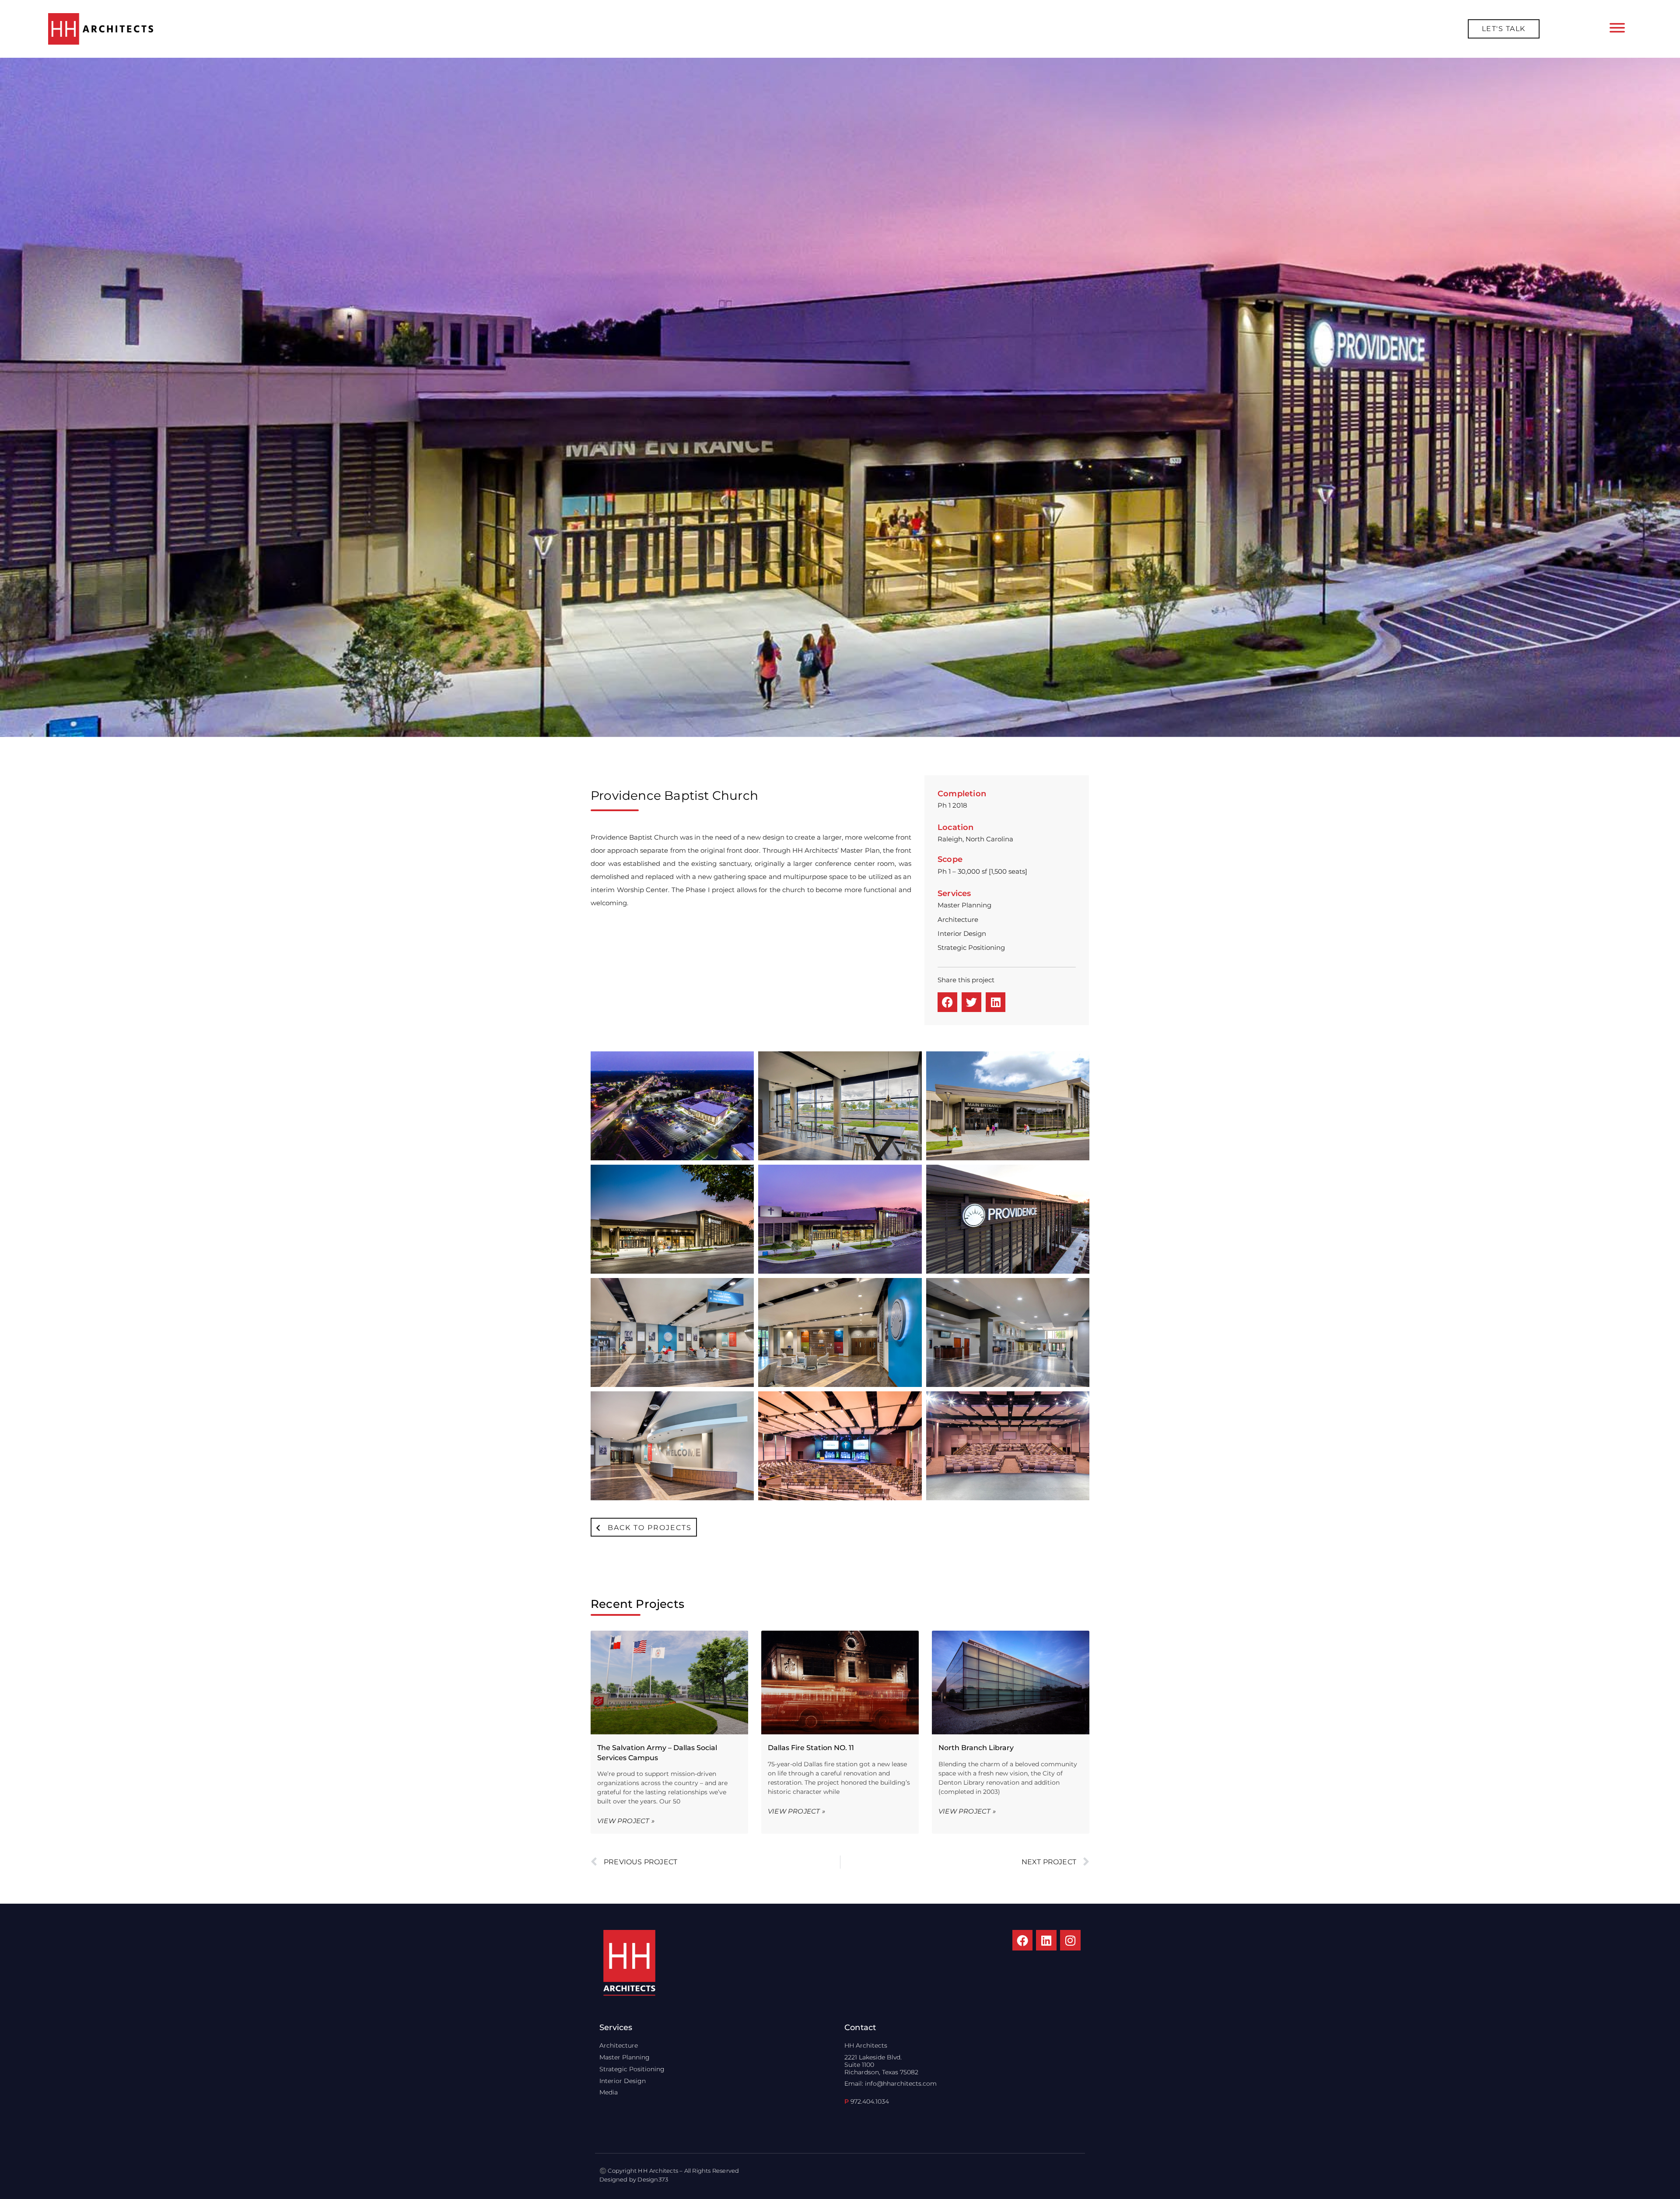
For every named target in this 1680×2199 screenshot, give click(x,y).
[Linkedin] (1046, 1940)
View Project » (626, 1821)
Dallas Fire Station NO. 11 (811, 1748)
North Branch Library (976, 1748)
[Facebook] (1023, 1940)
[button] (947, 1002)
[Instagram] (1070, 1940)
